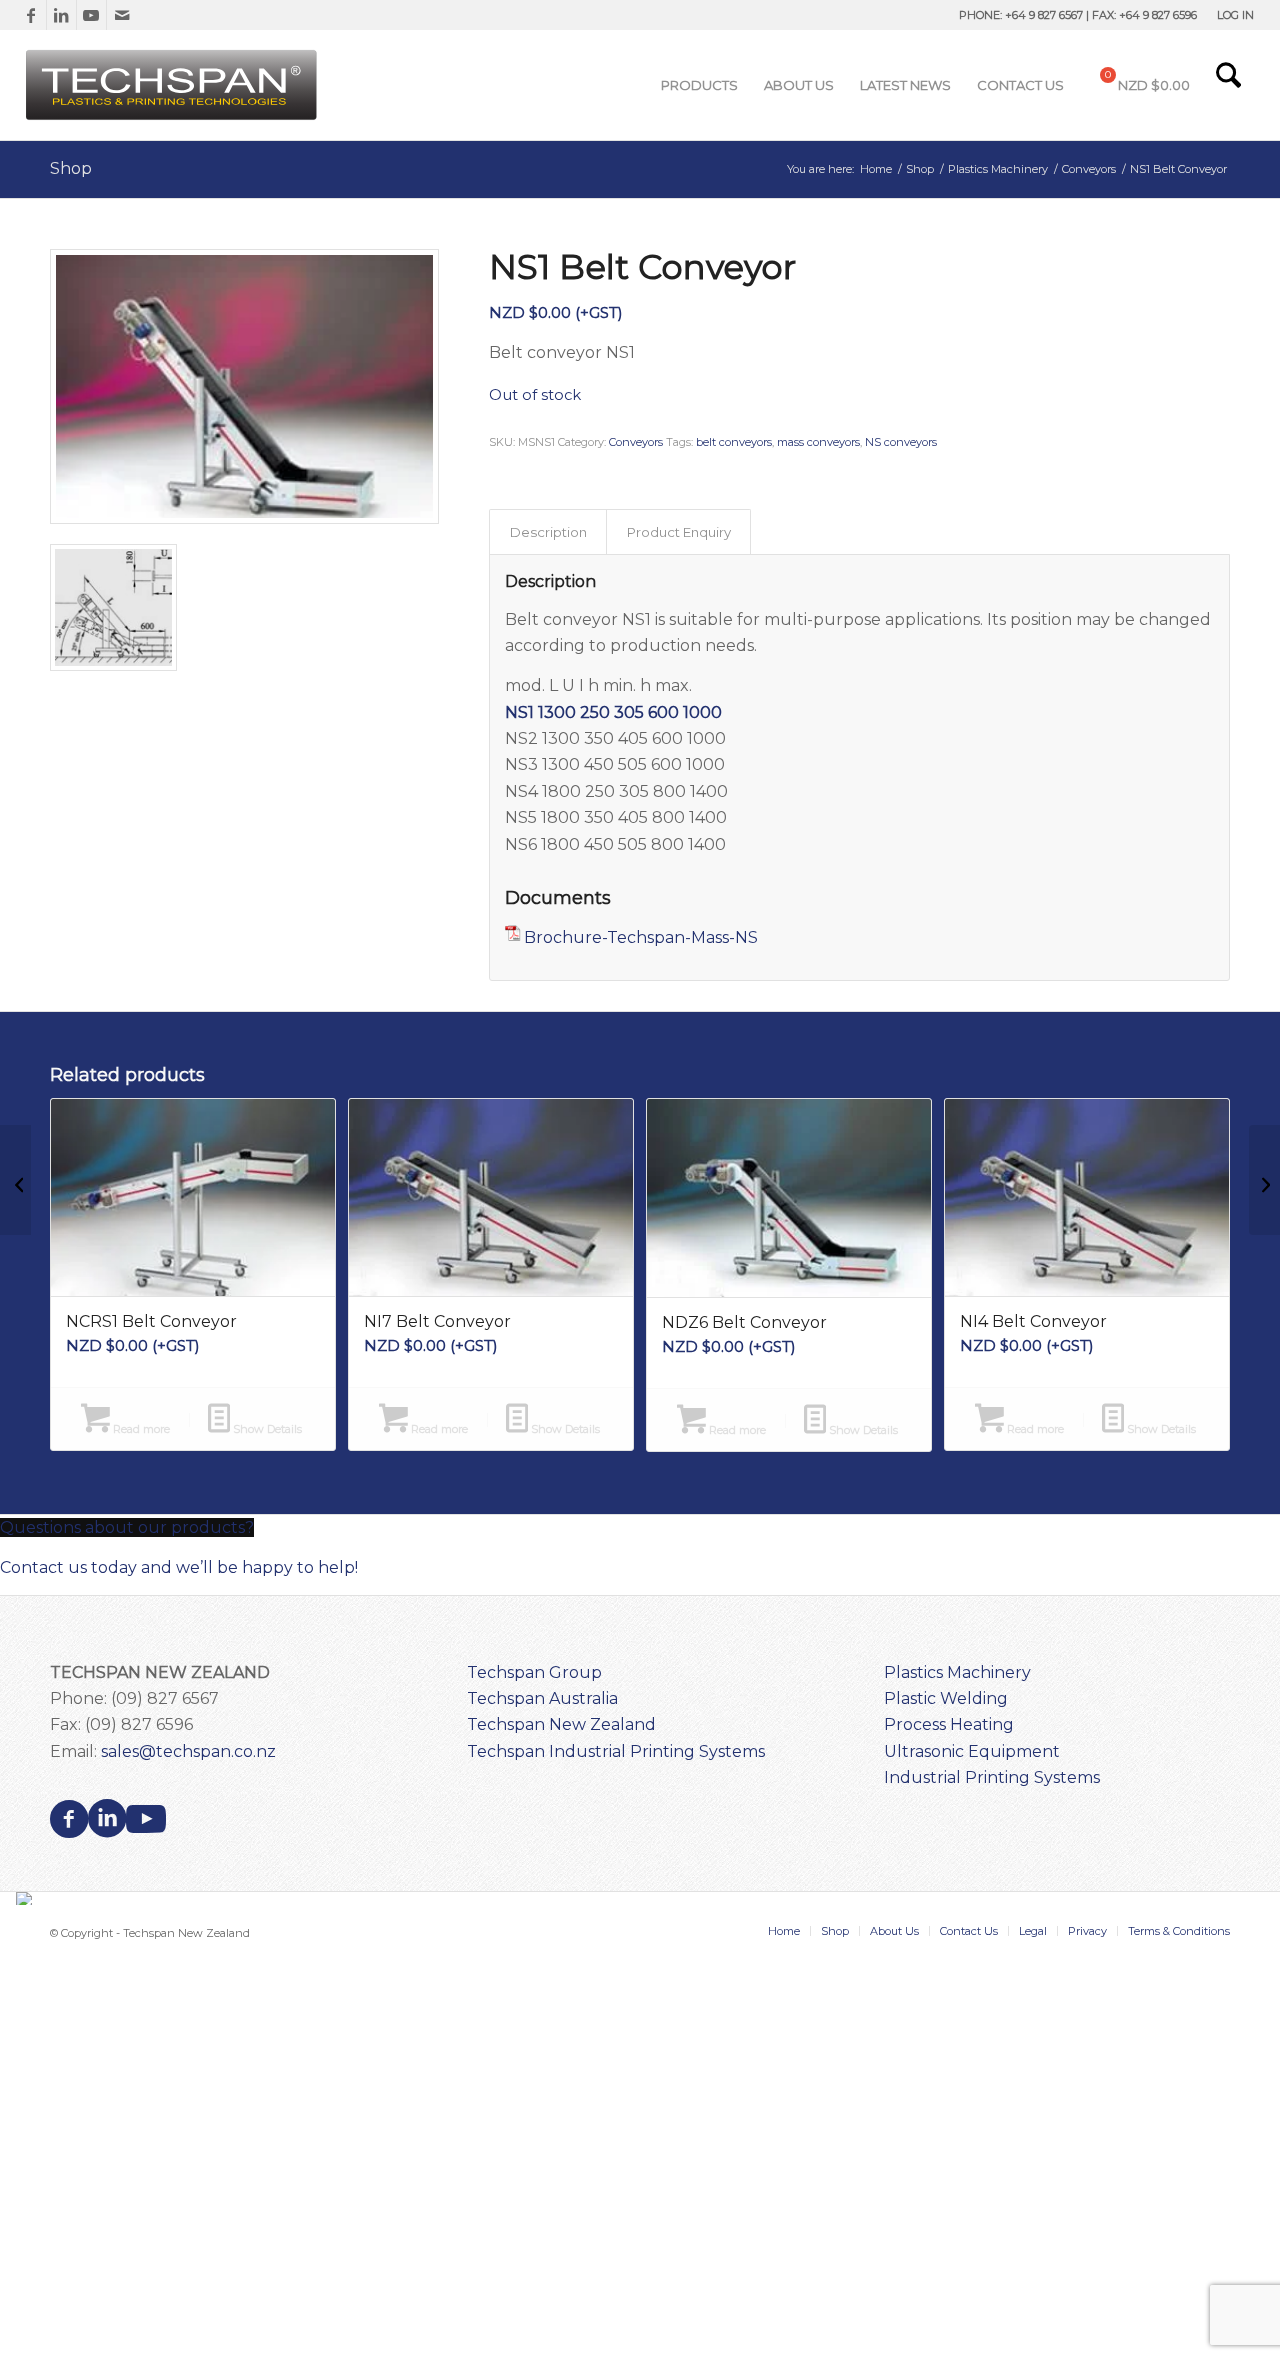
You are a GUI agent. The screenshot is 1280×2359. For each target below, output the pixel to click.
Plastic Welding (946, 1698)
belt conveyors (734, 442)
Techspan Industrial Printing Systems (616, 1751)
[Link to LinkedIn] (61, 15)
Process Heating (949, 1724)
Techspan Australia (542, 1698)
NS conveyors (901, 442)
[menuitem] (1230, 15)
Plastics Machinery (957, 1672)
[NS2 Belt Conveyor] (1264, 1180)
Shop (71, 168)
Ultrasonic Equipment (972, 1751)
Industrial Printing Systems (992, 1777)
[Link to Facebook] (31, 15)
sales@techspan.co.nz (188, 1751)
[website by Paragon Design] (26, 1898)
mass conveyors (818, 442)
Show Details (266, 1429)
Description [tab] (548, 532)
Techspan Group (534, 1672)
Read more (140, 1429)
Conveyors (636, 442)
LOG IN (1235, 15)
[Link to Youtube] (91, 15)
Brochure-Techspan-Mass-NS (641, 937)
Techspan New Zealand (561, 1724)
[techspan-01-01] (174, 85)
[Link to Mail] (122, 15)
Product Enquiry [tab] (679, 532)
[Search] (1228, 85)
